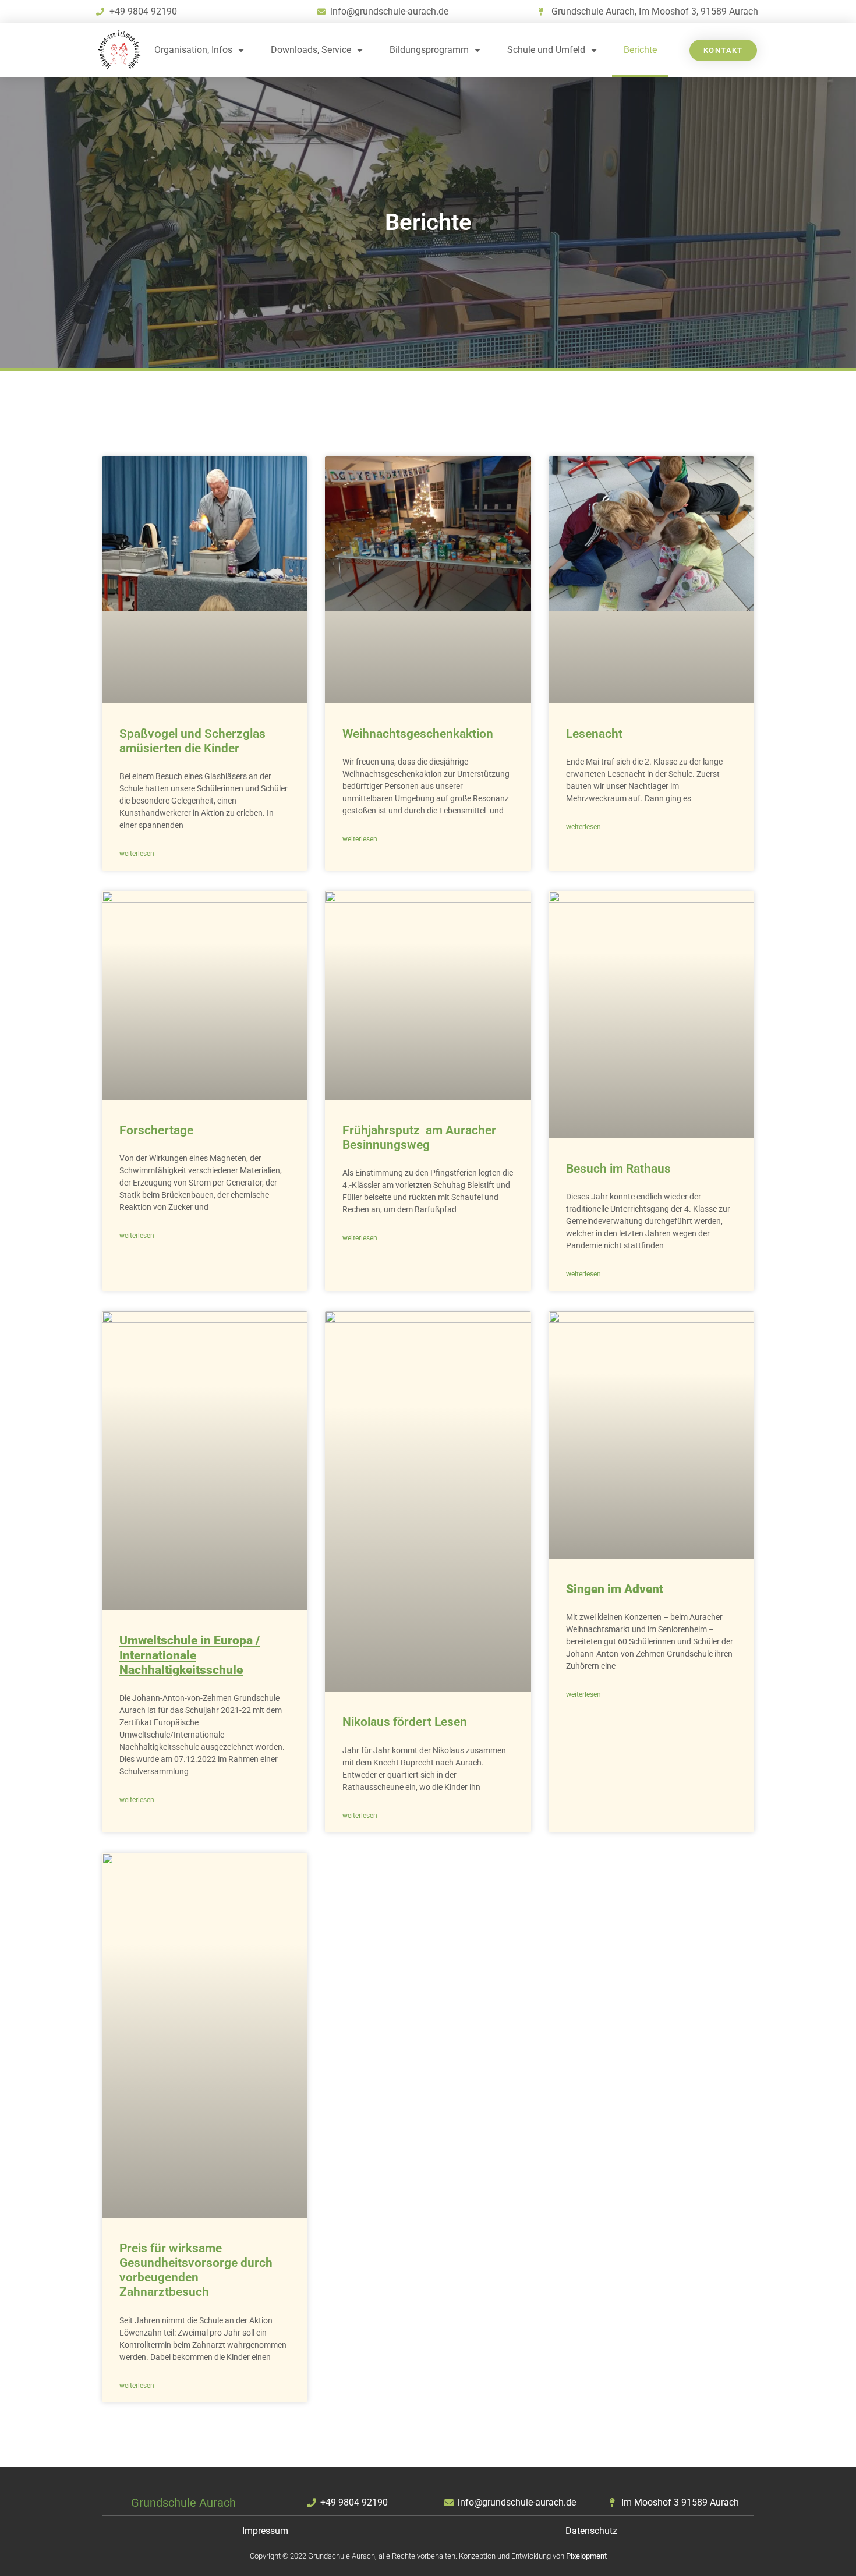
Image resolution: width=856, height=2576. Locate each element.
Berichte (640, 50)
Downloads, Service (311, 50)
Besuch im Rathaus (618, 1169)
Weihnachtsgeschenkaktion (418, 734)
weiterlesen (137, 854)
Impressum (265, 2531)
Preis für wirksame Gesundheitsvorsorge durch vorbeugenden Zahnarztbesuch (196, 2270)
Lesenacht (594, 734)
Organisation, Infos (193, 50)
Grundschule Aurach (183, 2503)
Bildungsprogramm (429, 50)
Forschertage (156, 1130)
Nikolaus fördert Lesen (405, 1722)
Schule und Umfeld (546, 50)
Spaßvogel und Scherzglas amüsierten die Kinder (192, 741)
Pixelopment (586, 2556)
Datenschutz (591, 2531)
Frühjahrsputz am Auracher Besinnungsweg (419, 1137)
